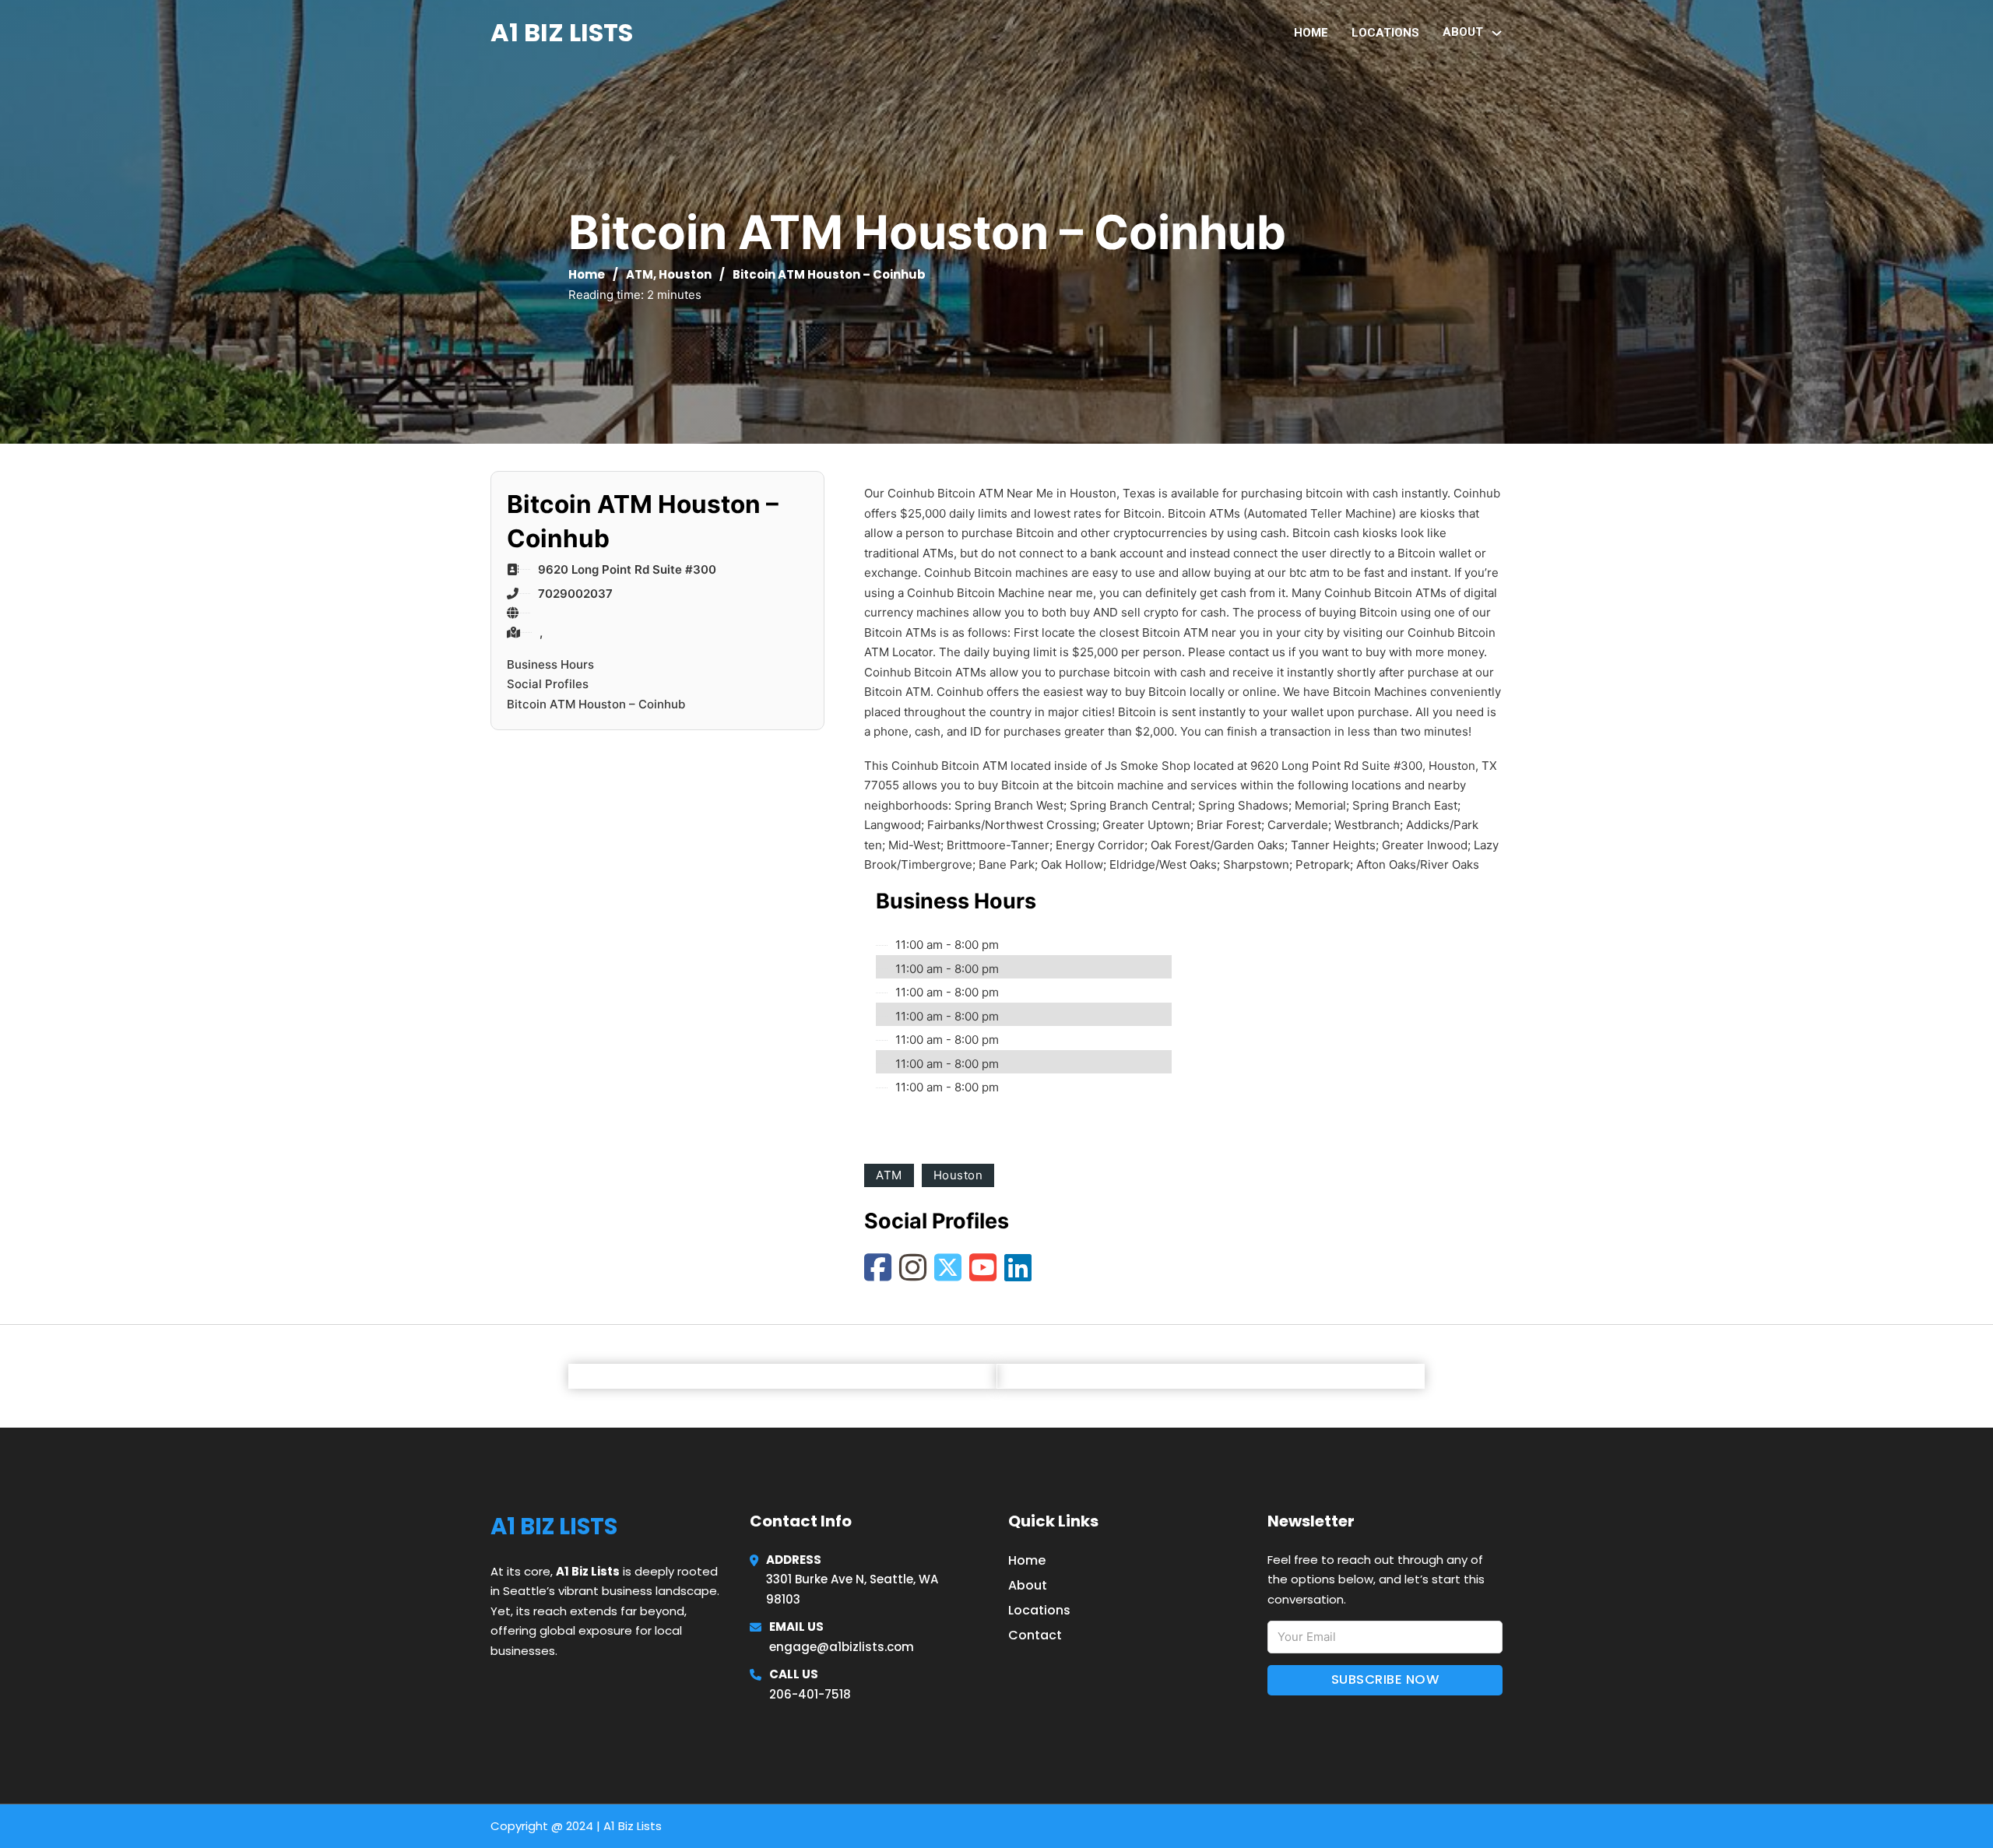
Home (1311, 33)
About (1028, 1585)
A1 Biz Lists (562, 32)
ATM (640, 274)
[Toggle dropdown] (1497, 33)
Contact (1035, 1635)
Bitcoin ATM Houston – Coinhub (596, 704)
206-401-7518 (810, 1694)
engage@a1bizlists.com (842, 1647)
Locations (1385, 33)
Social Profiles (548, 684)
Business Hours (550, 664)
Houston (685, 274)
